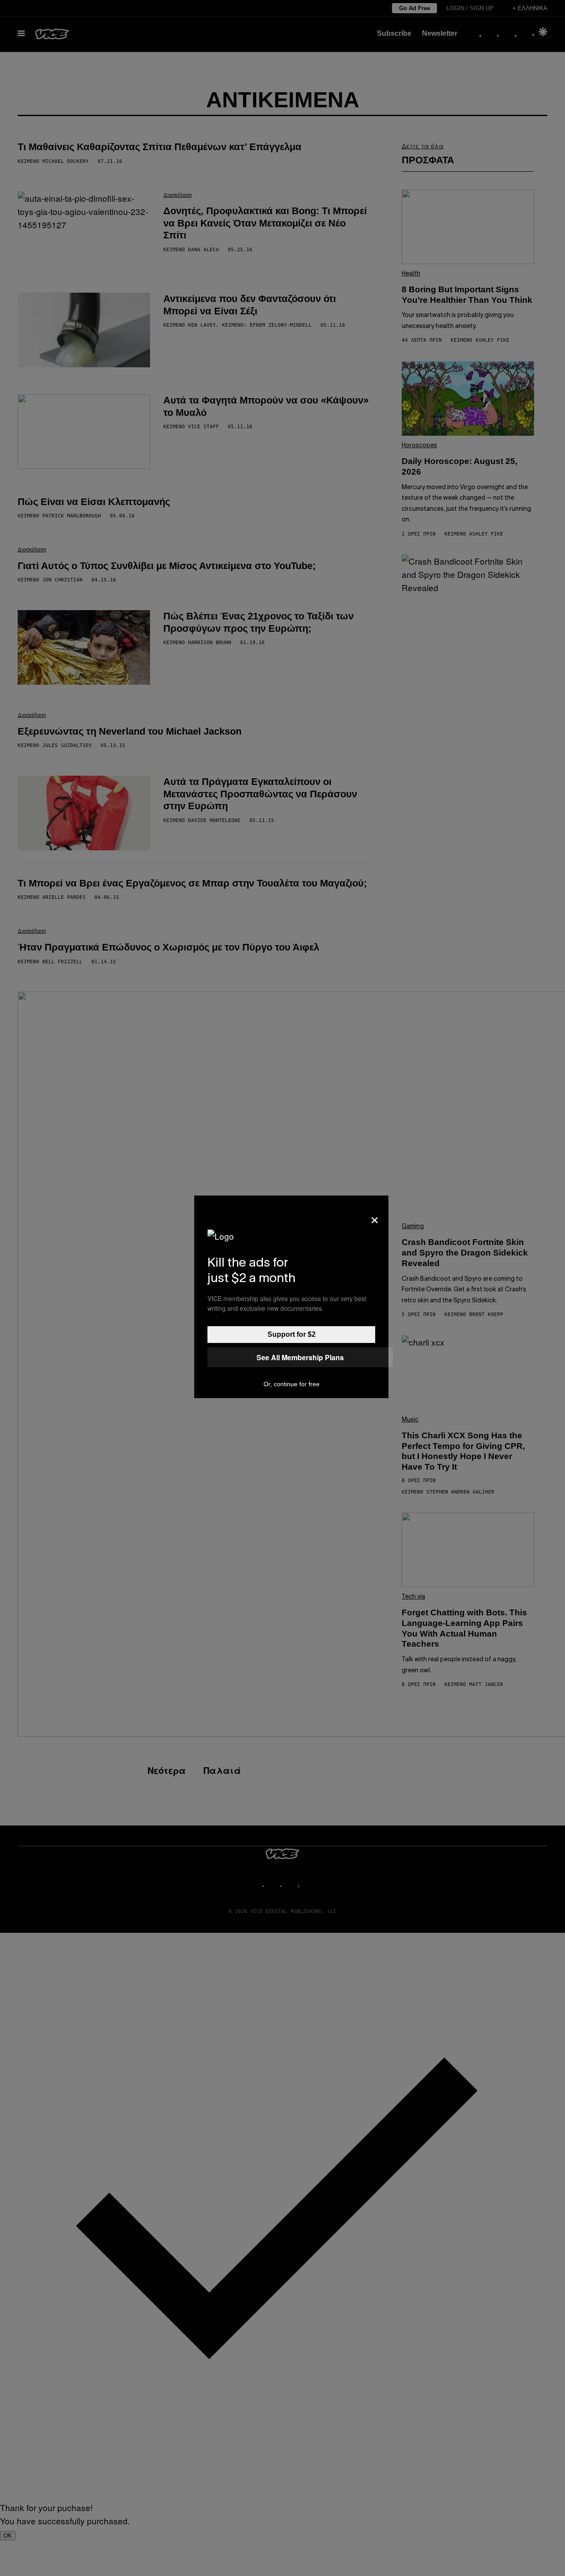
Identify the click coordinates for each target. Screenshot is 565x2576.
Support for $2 (292, 1334)
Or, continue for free (292, 1384)
